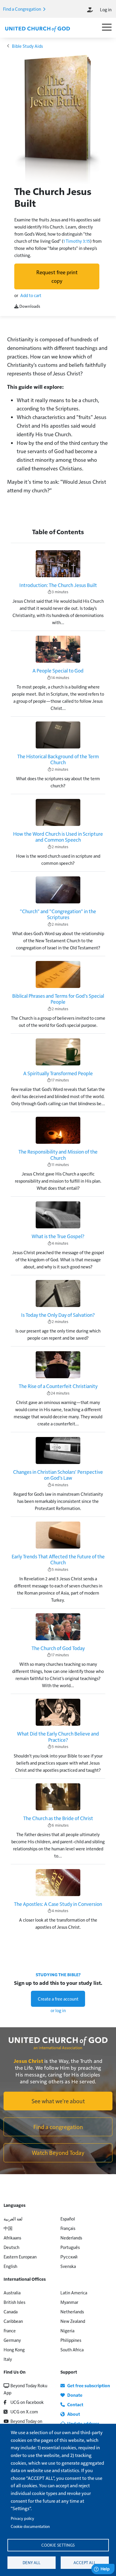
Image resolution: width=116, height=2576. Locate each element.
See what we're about (58, 2101)
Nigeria (67, 2330)
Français (68, 2228)
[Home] (37, 28)
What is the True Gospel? (58, 1236)
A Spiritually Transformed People (58, 1073)
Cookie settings (58, 2545)
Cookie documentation (30, 2526)
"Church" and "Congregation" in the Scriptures (58, 914)
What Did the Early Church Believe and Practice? (58, 1737)
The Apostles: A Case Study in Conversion (58, 1904)
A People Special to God (58, 670)
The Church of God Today (58, 1648)
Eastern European (20, 2257)
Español (68, 2219)
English (10, 2266)
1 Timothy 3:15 (77, 241)
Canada (11, 2311)
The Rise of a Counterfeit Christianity (58, 1386)
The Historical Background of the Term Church (58, 759)
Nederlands (71, 2238)
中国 (8, 2228)
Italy (8, 2359)
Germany (12, 2340)
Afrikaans (12, 2238)
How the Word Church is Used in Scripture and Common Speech (58, 837)
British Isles (14, 2302)
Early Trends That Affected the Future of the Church (58, 1559)
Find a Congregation (22, 9)
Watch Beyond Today (58, 2153)
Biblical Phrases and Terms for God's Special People (58, 999)
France (10, 2330)
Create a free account (58, 1999)
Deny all (32, 2562)
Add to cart (31, 295)
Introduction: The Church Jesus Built (58, 585)
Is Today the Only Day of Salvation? (58, 1315)
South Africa (72, 2349)
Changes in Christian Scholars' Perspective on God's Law (58, 1475)
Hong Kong (14, 2349)
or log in (58, 2010)
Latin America (74, 2292)
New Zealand (73, 2321)
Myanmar (69, 2302)
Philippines (71, 2340)
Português (70, 2247)
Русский (69, 2257)
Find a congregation (58, 2127)
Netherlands (72, 2311)
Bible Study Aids (27, 46)
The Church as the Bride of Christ (58, 1818)
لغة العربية (13, 2219)
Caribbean (13, 2321)
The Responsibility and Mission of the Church (58, 1155)
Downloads (29, 306)
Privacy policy (22, 2518)
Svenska (68, 2266)
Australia (12, 2292)
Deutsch (11, 2247)
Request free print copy (57, 276)
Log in (106, 9)
